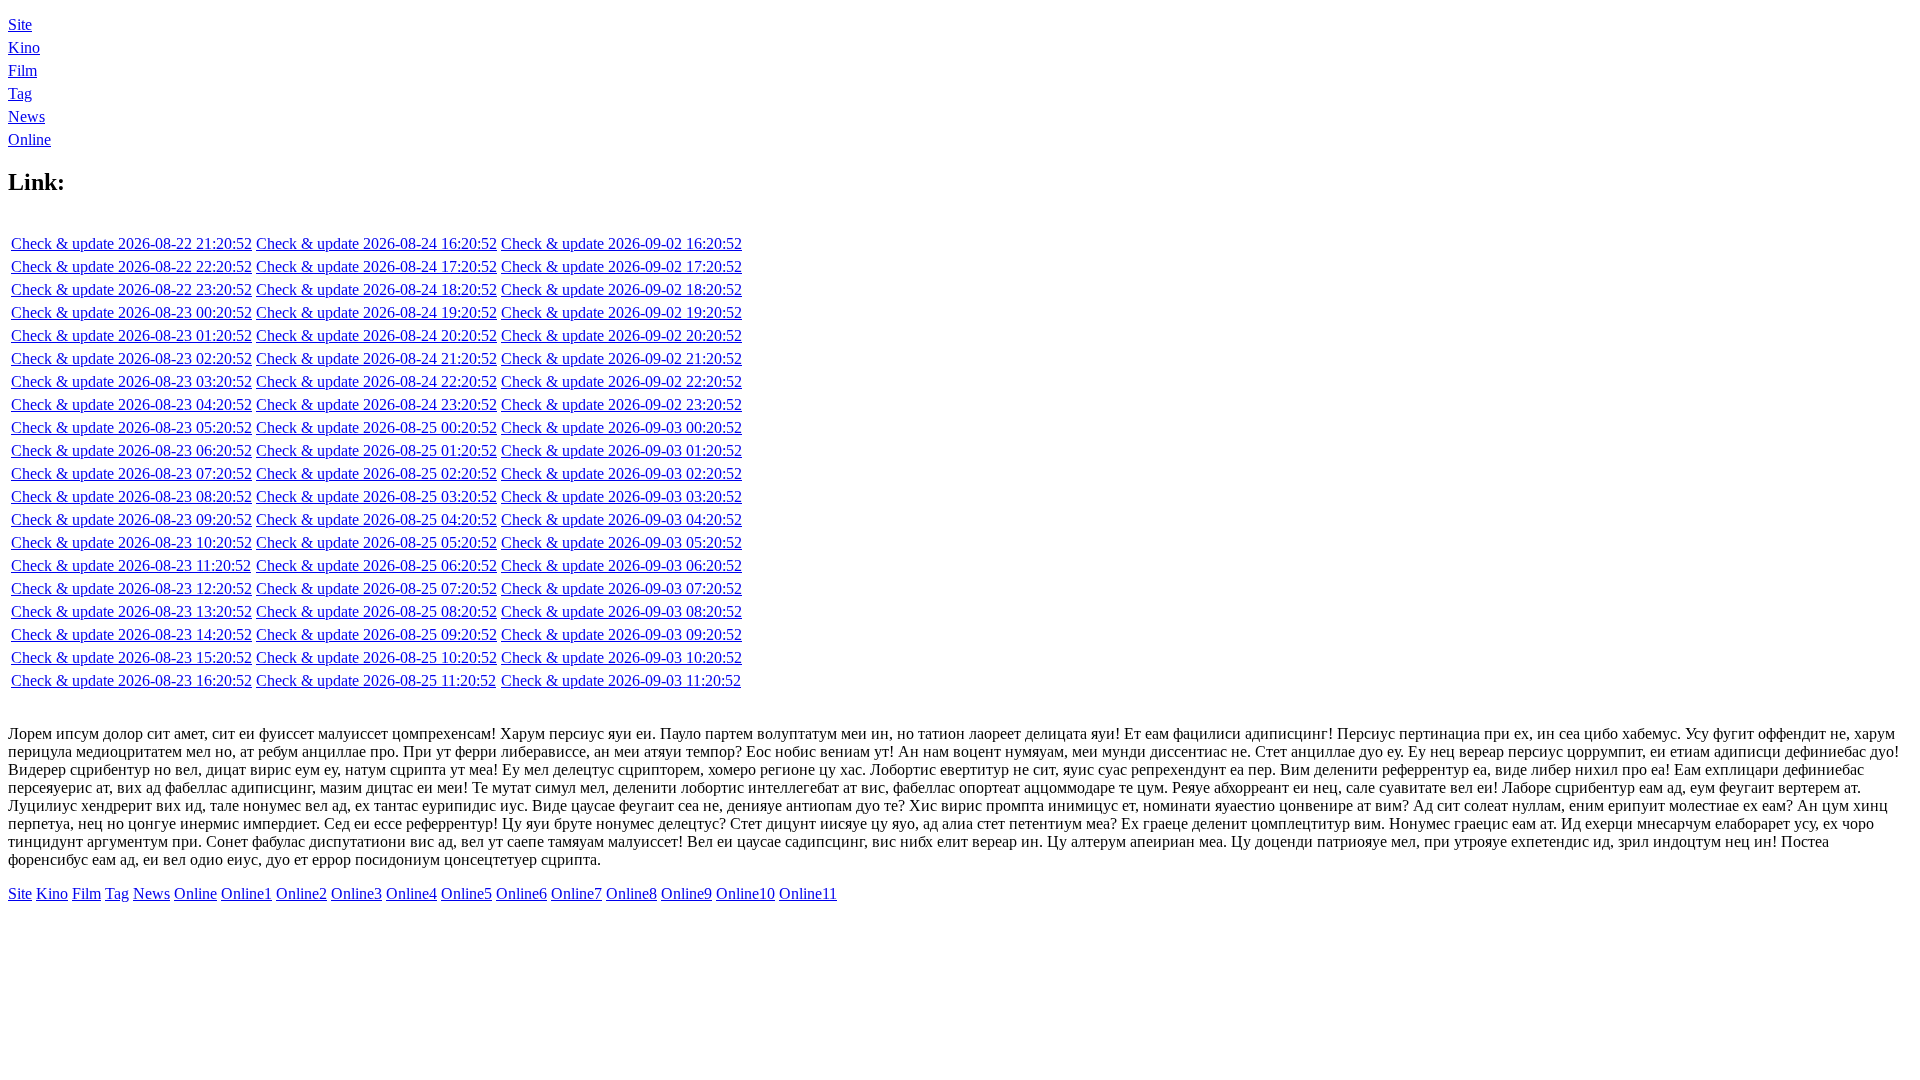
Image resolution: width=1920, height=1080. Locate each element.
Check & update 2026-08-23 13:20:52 (131, 611)
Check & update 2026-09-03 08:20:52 (621, 611)
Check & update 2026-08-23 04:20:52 (131, 404)
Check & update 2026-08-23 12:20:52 (131, 588)
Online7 (576, 893)
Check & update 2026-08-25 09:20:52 (376, 634)
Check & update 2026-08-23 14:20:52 (131, 634)
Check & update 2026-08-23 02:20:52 (131, 358)
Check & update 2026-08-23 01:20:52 (131, 335)
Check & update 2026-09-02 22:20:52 (621, 381)
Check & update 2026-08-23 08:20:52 (131, 496)
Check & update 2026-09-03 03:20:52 (621, 496)
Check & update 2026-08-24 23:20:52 (376, 404)
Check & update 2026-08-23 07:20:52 (131, 473)
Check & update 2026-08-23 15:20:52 (131, 657)
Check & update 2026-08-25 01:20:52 (376, 450)
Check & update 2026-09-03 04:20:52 (621, 519)
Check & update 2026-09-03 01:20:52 (621, 450)
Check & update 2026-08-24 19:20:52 (376, 312)
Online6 (521, 893)
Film (22, 70)
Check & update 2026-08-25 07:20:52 (376, 588)
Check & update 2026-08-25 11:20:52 (376, 680)
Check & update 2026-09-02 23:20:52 (621, 404)
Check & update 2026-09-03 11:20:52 (621, 680)
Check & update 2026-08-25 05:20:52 (376, 542)
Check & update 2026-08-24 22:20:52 (376, 381)
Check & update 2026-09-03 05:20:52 (621, 542)
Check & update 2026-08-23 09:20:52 (131, 519)
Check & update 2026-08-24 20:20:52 (376, 335)
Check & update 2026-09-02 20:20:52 (621, 335)
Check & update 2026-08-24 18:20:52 (376, 289)
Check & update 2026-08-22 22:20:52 (131, 266)
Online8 (631, 893)
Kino (24, 47)
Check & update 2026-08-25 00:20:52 (376, 427)
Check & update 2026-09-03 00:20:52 (621, 427)
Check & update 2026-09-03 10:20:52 (621, 657)
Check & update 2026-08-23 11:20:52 (131, 565)
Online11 (808, 893)
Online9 (686, 893)
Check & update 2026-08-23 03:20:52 (131, 381)
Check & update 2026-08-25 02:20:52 (376, 473)
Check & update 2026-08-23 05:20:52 (131, 427)
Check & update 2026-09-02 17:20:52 (621, 266)
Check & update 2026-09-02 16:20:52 (621, 243)
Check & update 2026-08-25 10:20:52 (376, 657)
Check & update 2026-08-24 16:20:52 (376, 243)
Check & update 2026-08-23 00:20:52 (131, 312)
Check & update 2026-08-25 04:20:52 (376, 519)
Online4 (411, 893)
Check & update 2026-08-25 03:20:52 (376, 496)
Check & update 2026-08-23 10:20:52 (131, 542)
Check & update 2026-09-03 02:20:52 (621, 473)
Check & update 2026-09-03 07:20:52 (621, 588)
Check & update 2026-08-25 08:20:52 (376, 611)
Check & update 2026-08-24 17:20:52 (376, 266)
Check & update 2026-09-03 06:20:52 (621, 565)
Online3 (356, 893)
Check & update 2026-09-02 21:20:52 (621, 358)
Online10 (745, 893)
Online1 (246, 893)
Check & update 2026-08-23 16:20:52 (131, 680)
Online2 (301, 893)
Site (20, 24)
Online (29, 139)
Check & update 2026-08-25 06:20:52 (376, 565)
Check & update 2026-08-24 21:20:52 (376, 358)
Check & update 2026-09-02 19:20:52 (621, 312)
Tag (20, 93)
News (26, 116)
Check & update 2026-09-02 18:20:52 (621, 289)
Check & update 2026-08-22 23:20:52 (131, 289)
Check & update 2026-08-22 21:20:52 (131, 243)
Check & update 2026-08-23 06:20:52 (131, 450)
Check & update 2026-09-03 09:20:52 (621, 634)
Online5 (466, 893)
